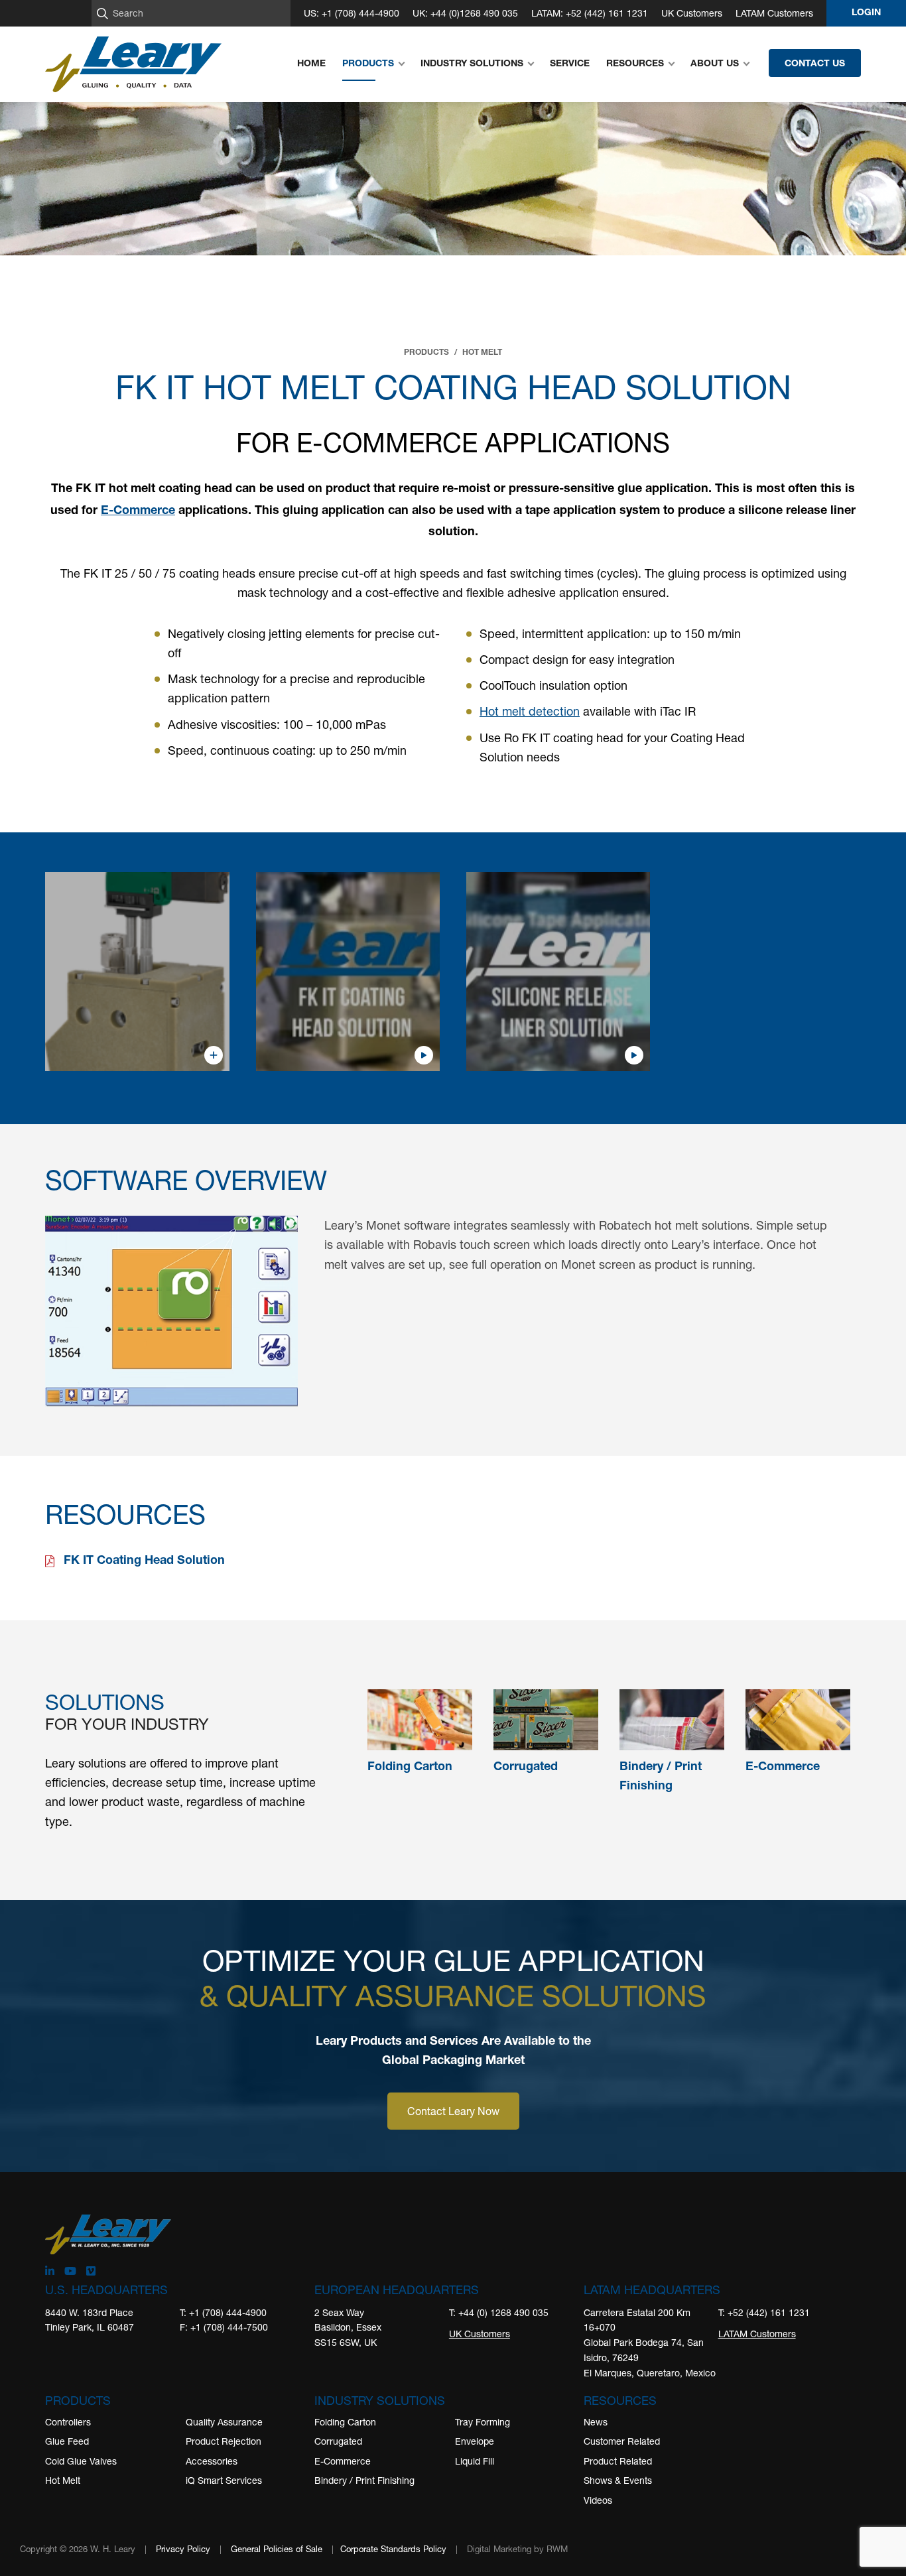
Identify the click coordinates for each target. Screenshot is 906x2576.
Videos (598, 2500)
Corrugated (338, 2441)
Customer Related (622, 2441)
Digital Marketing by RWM (517, 2549)
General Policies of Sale (277, 2549)
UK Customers (692, 13)
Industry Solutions (380, 2400)
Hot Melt (63, 2480)
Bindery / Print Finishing (364, 2480)
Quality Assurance (224, 2422)
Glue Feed (67, 2441)
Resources (620, 2400)
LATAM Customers (774, 13)
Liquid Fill (475, 2461)
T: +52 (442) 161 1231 (764, 2312)
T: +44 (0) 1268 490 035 (499, 2312)
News (596, 2422)
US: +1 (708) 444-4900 (352, 13)
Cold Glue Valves (81, 2461)
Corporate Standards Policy (393, 2549)
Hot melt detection (530, 711)
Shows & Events (618, 2480)
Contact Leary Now (453, 2111)
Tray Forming (483, 2422)
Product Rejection (224, 2441)
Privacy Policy (183, 2549)
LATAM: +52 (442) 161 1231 (590, 13)
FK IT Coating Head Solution (144, 1561)
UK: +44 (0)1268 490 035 (465, 13)
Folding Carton (345, 2422)
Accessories (212, 2461)
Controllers (68, 2422)
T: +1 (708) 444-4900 (223, 2312)
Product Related (618, 2461)
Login (866, 13)
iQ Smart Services (224, 2480)
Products (78, 2400)
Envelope (475, 2441)
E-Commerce (138, 511)
